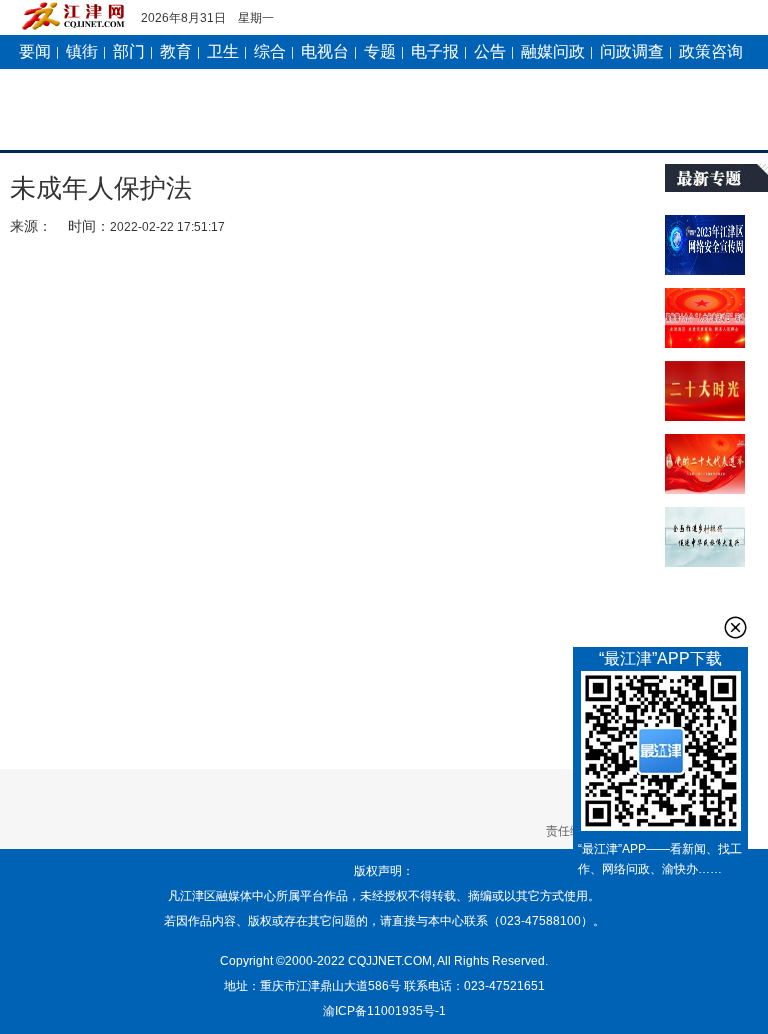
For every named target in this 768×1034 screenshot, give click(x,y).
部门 (129, 51)
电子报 (435, 51)
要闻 (35, 51)
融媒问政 (553, 51)
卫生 (223, 51)
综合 (270, 51)
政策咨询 (711, 51)
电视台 (325, 51)
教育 (176, 51)
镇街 (82, 51)
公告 (490, 51)
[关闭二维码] (735, 627)
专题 (380, 51)
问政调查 (632, 51)
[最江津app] (660, 755)
